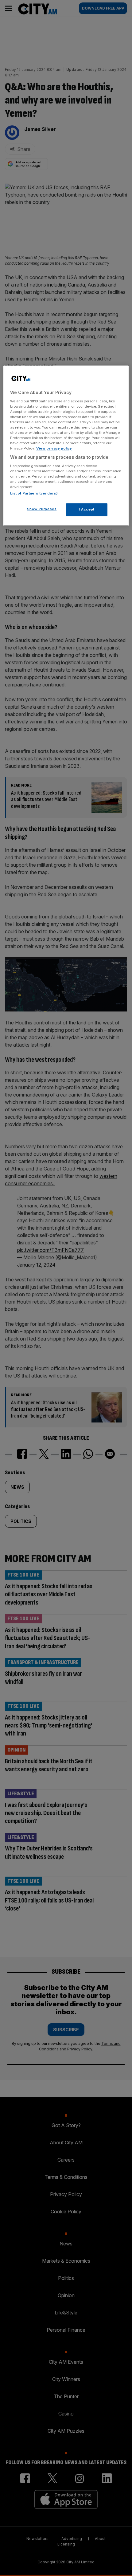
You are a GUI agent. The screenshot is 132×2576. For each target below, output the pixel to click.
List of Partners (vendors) (34, 494)
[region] (66, 446)
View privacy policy (54, 449)
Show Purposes (42, 509)
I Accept (87, 510)
